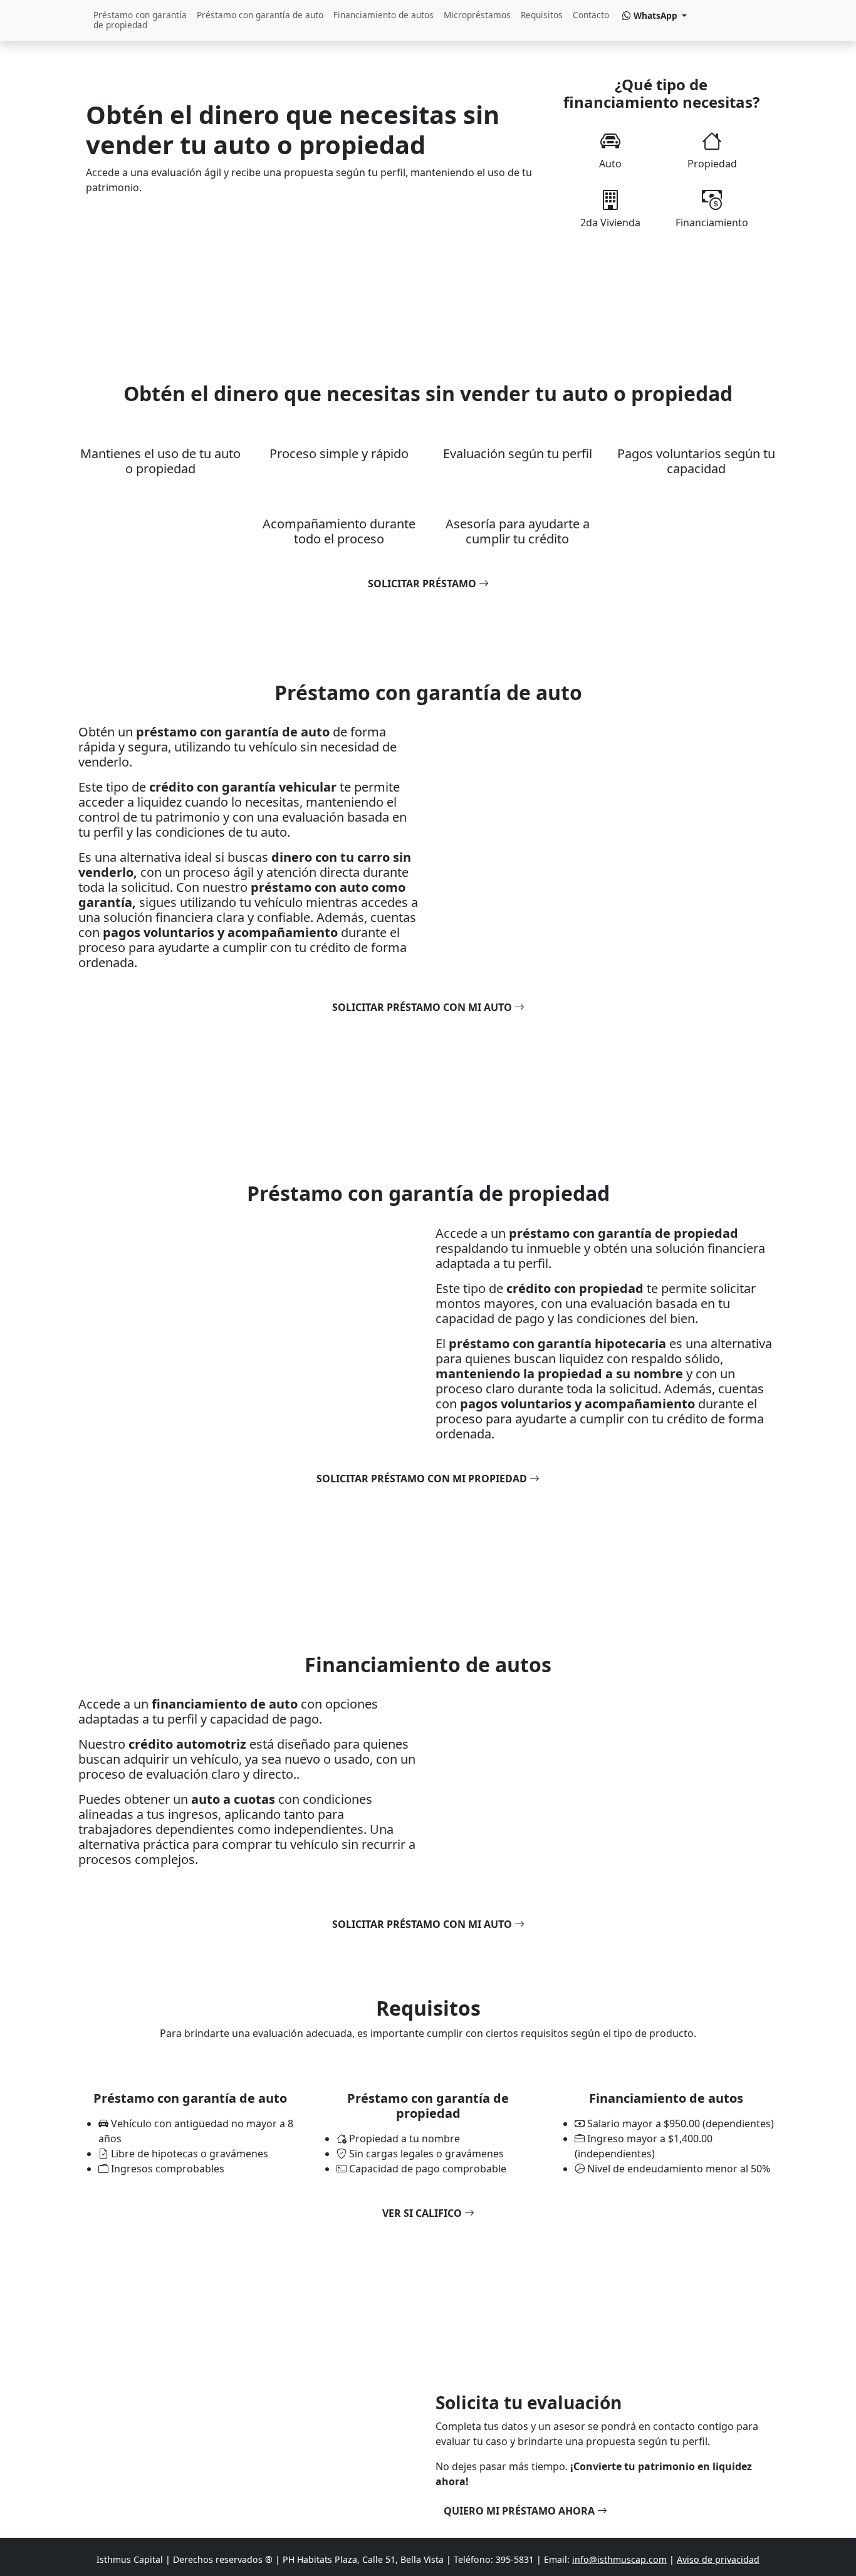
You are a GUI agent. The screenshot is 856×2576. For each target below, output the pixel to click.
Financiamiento (712, 223)
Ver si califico (423, 2213)
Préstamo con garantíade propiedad (140, 20)
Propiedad (712, 164)
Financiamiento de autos (384, 15)
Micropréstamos (477, 15)
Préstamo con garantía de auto (260, 15)
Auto (610, 164)
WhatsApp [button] (655, 15)
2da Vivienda (610, 223)
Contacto (591, 15)
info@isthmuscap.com (619, 2559)
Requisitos (542, 15)
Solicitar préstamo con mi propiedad (423, 1479)
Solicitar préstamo (423, 584)
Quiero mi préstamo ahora (520, 2511)
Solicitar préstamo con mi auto (423, 1007)
